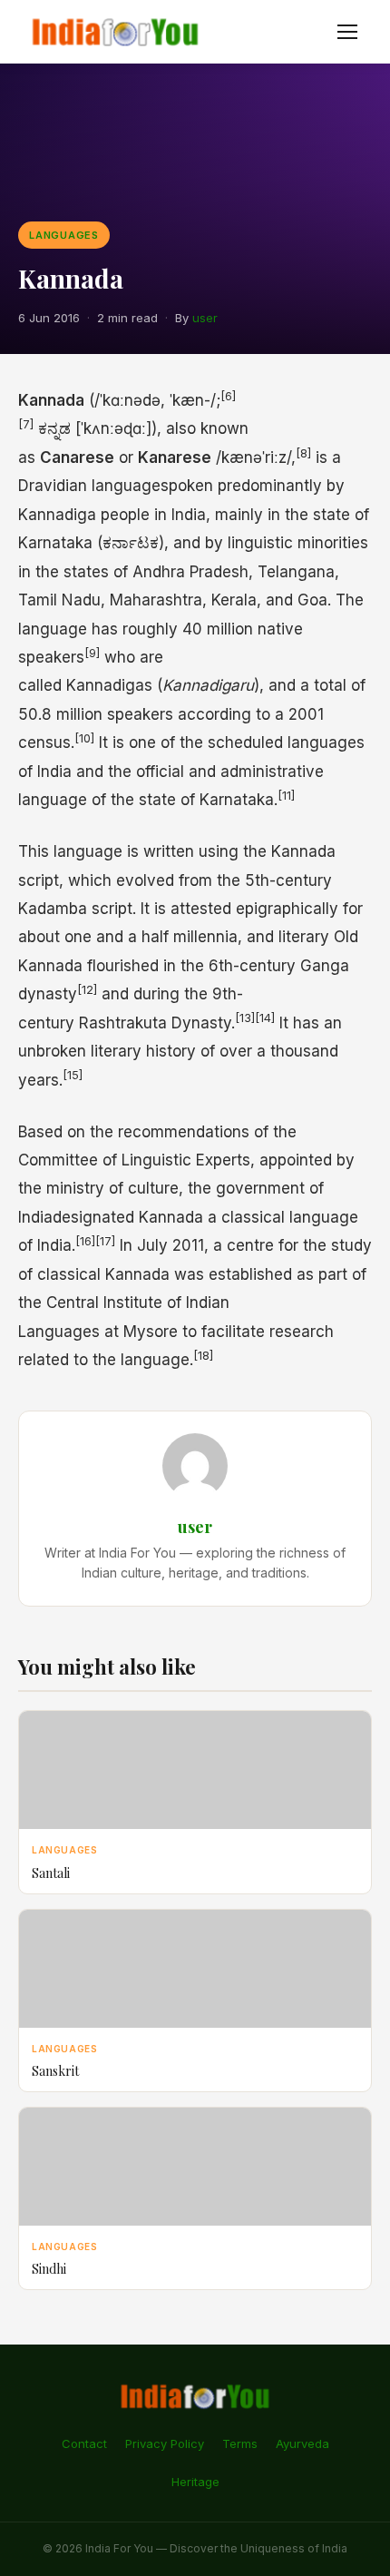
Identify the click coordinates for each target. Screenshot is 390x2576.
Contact (84, 2443)
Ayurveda (302, 2443)
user (205, 318)
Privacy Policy (165, 2443)
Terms (240, 2443)
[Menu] (347, 32)
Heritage (195, 2482)
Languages (64, 235)
